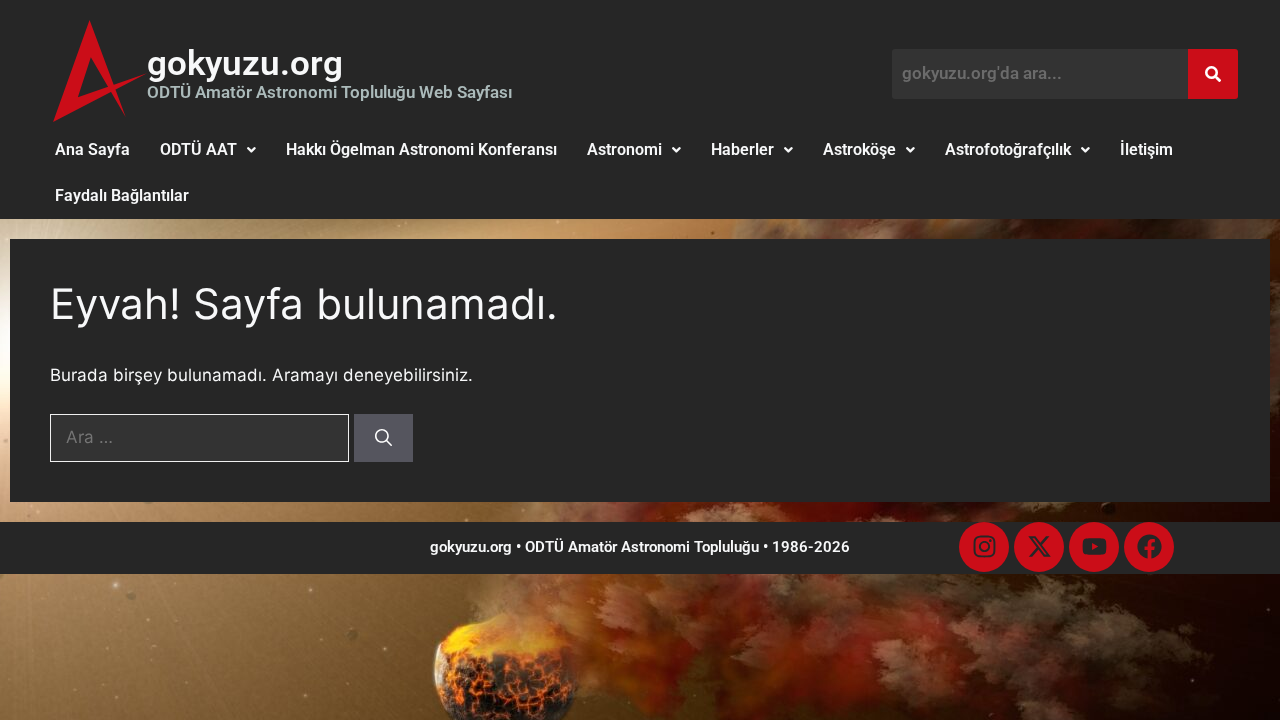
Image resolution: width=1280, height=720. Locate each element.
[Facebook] (1149, 547)
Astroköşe (859, 149)
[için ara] (202, 437)
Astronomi (624, 149)
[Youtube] (1094, 547)
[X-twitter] (1039, 547)
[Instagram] (984, 547)
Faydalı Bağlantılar (122, 195)
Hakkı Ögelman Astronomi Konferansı (421, 149)
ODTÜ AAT (198, 149)
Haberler (742, 149)
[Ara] (383, 438)
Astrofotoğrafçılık (1008, 149)
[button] (208, 150)
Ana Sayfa (92, 149)
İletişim (1146, 149)
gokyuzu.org (245, 63)
